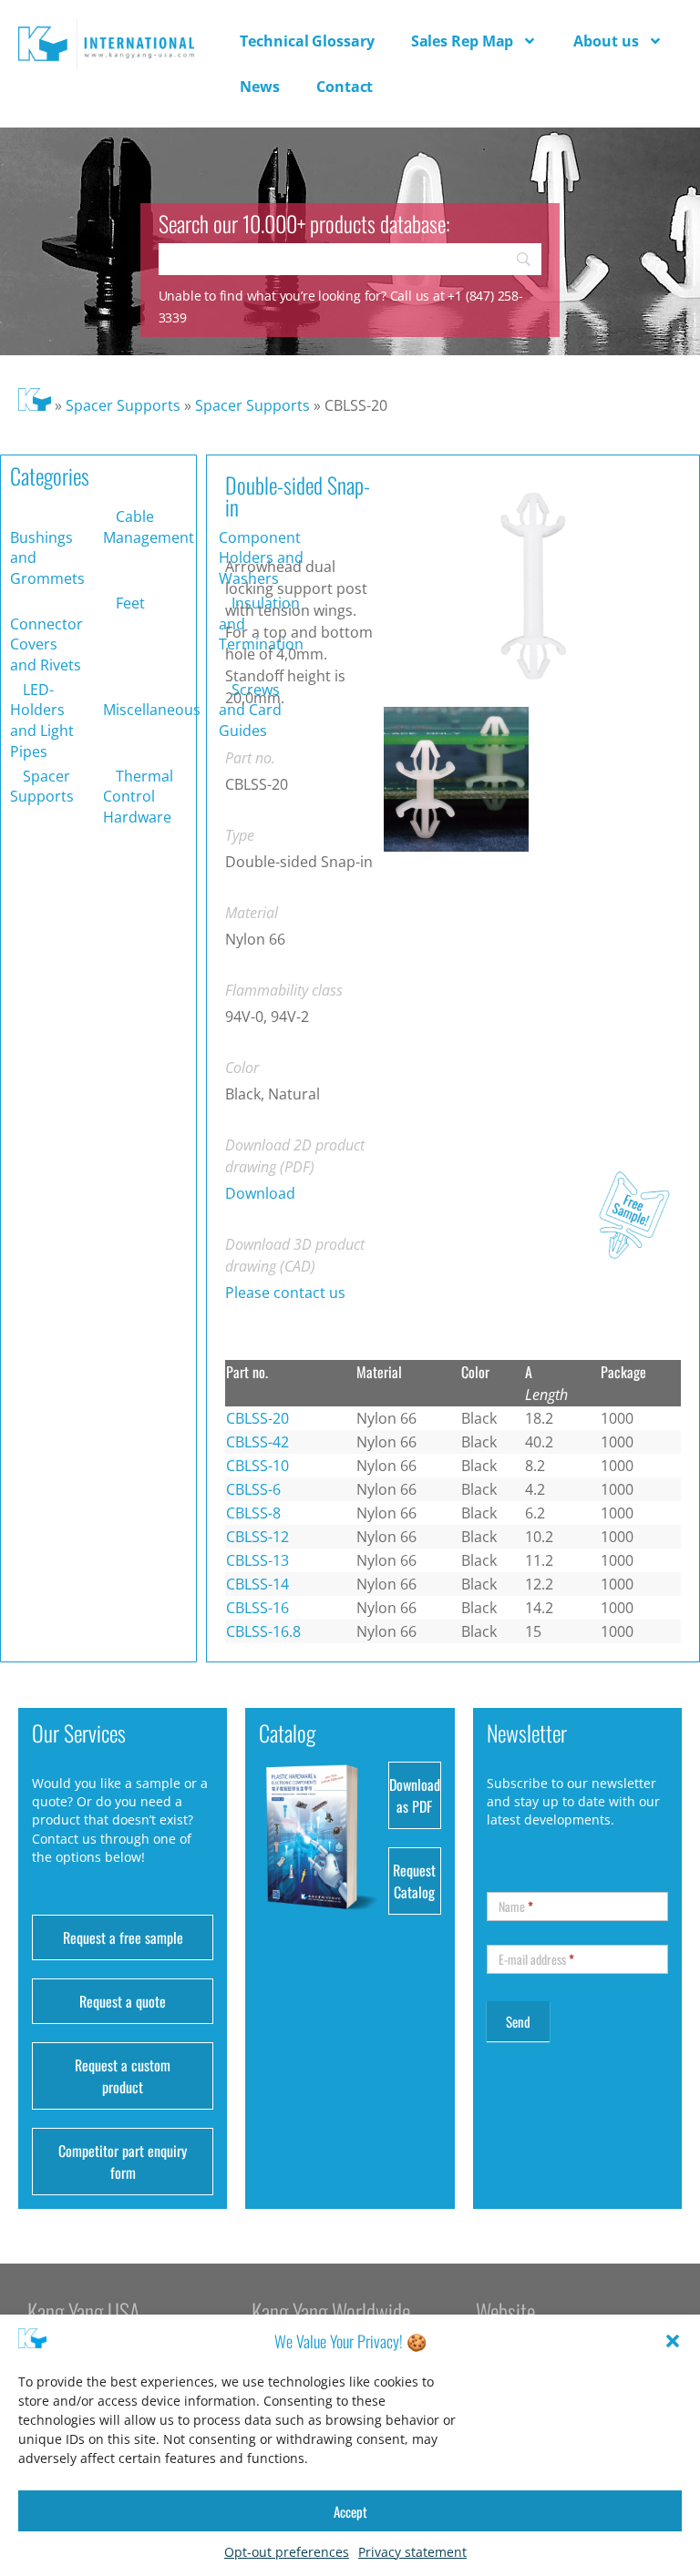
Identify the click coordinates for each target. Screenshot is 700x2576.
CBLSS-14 (257, 1584)
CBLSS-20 (257, 1418)
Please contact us (285, 1293)
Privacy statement (412, 2552)
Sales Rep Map (463, 41)
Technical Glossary (307, 41)
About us (606, 41)
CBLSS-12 (257, 1537)
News (260, 87)
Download (260, 1193)
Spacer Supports (123, 405)
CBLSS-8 (253, 1513)
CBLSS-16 (257, 1608)
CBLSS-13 (257, 1560)
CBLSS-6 (253, 1489)
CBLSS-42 (257, 1442)
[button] (673, 2341)
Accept (350, 2511)
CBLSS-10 (257, 1466)
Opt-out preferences (287, 2552)
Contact (345, 87)
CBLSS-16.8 (263, 1631)
